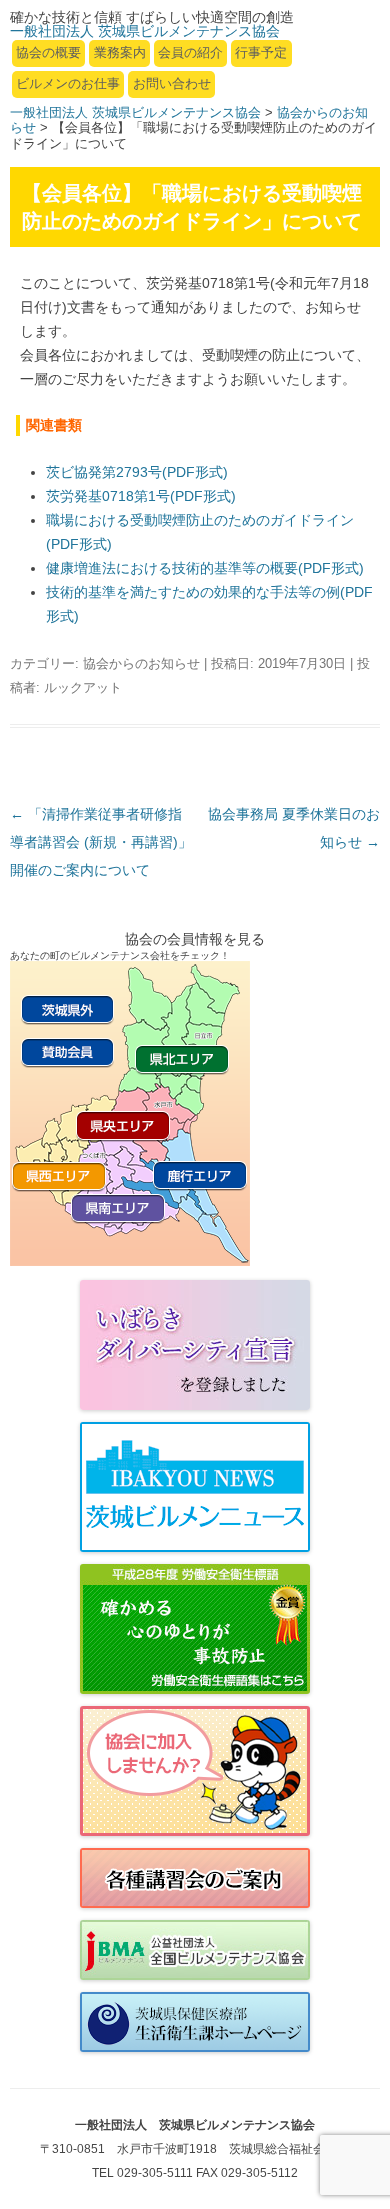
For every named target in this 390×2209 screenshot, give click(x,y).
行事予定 (261, 52)
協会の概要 (48, 52)
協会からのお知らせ (141, 663)
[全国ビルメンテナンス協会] (195, 1950)
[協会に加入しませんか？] (195, 1771)
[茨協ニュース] (195, 1487)
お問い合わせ (172, 83)
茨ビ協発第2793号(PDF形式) (137, 472)
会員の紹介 (190, 52)
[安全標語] (195, 1629)
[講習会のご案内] (195, 1878)
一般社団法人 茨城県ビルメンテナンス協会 (135, 112)
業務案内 (120, 52)
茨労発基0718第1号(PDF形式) (141, 496)
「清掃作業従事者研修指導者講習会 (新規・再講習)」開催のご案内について (101, 842)
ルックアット (83, 687)
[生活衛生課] (195, 2022)
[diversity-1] (195, 1345)
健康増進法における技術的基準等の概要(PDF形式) (205, 568)
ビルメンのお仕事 (68, 83)
